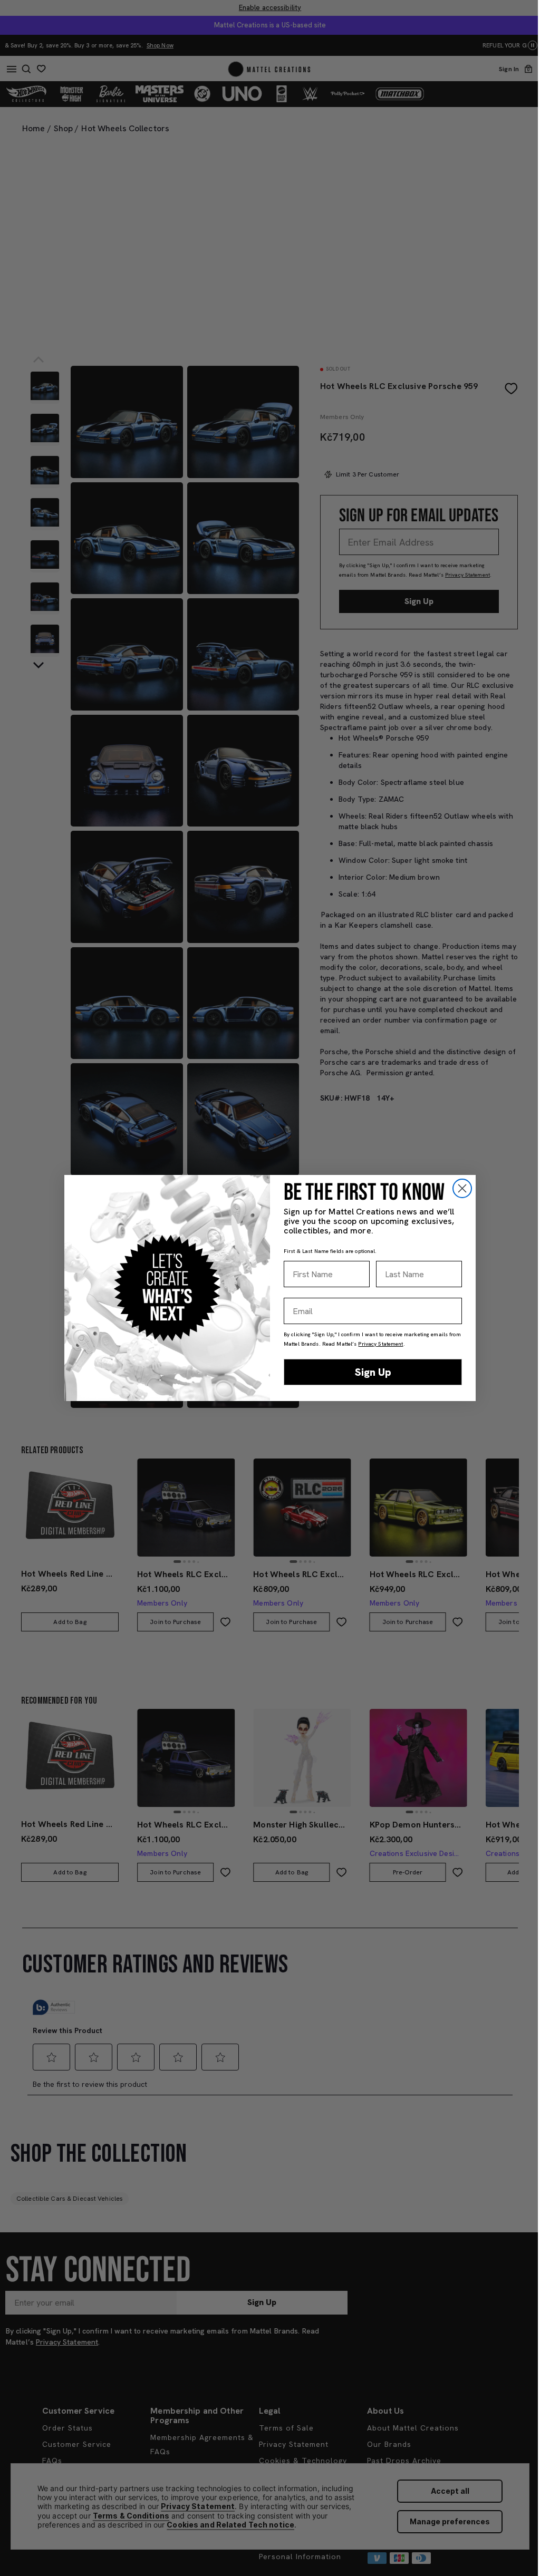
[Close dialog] (462, 1188)
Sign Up (373, 1372)
